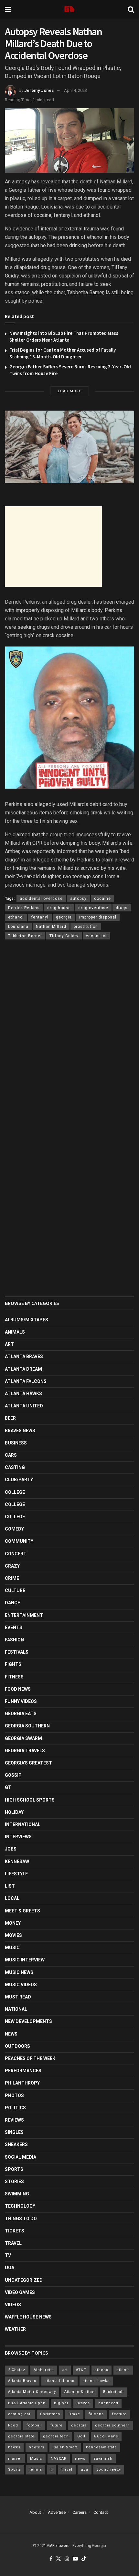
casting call (20, 2414)
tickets (15, 2231)
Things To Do (21, 2219)
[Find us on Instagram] (67, 2559)
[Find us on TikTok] (84, 2559)
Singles (14, 2132)
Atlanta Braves (24, 1356)
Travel (13, 2243)
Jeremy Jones (39, 90)
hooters (37, 2447)
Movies (13, 1935)
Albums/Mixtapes (27, 1320)
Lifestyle (16, 1874)
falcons (96, 2414)
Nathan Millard (51, 927)
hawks (14, 2447)
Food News (18, 1689)
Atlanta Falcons (26, 1381)
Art (9, 1344)
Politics (15, 2108)
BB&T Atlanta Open (27, 2403)
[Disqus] (69, 1039)
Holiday (14, 1812)
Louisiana (18, 927)
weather (15, 2329)
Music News (19, 1972)
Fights (13, 1664)
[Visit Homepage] (69, 10)
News (11, 2034)
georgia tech (56, 2436)
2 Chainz (17, 2370)
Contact (101, 2512)
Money (13, 1923)
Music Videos (21, 1985)
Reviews (14, 2120)
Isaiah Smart (65, 2447)
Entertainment (24, 1615)
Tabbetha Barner (25, 936)
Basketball (113, 2392)
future (57, 2425)
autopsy (78, 899)
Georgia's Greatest (28, 1763)
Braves (83, 2403)
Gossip (13, 1775)
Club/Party (19, 1480)
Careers (80, 2512)
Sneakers (16, 2144)
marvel (15, 2459)
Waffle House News (28, 2317)
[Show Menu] (8, 10)
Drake (74, 2414)
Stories (14, 2182)
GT (8, 1787)
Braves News (20, 1431)
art (65, 2370)
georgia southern (112, 2425)
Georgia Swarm (23, 1738)
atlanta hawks (96, 2381)
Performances (23, 2071)
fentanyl (40, 917)
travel (67, 2469)
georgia (64, 917)
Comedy (14, 1529)
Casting (15, 1467)
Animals (15, 1332)
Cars (11, 1455)
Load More (69, 391)
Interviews (18, 1837)
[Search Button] (131, 10)
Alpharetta (44, 2370)
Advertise (57, 2512)
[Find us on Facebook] (51, 2559)
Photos (14, 2095)
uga (85, 2469)
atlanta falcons (59, 2381)
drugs (122, 908)
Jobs (11, 1849)
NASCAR (59, 2459)
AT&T (81, 2370)
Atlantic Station (80, 2392)
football (34, 2425)
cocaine (102, 899)
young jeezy (109, 2469)
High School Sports (30, 1800)
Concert (16, 1554)
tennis (36, 2469)
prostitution (86, 927)
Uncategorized (24, 2280)
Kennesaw (17, 1862)
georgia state (21, 2436)
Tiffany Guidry (64, 936)
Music (12, 1948)
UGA (10, 2268)
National (16, 2009)
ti (52, 2469)
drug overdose (93, 908)
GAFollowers (58, 2546)
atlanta (123, 2370)
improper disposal (98, 917)
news (80, 2459)
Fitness (14, 1677)
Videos (13, 2305)
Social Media (21, 2157)
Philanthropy (22, 2083)
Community (19, 1541)
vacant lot (96, 936)
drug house (59, 908)
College (15, 1492)
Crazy (12, 1566)
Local (12, 1898)
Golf (81, 2436)
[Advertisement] (53, 547)
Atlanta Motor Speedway (32, 2392)
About (35, 2512)
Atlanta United (24, 1406)
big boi (61, 2403)
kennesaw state (102, 2447)
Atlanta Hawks (23, 1394)
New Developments (28, 2021)
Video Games (20, 2292)
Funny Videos (21, 1701)
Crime (12, 1578)
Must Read (18, 1997)
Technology (20, 2206)
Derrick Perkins (24, 908)
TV (8, 2255)
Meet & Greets (22, 1911)
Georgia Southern (27, 1726)
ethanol (16, 917)
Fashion (14, 1640)
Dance (12, 1603)
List (10, 1886)
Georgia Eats (21, 1714)
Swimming (17, 2194)
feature (119, 2414)
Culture (15, 1590)
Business (16, 1443)
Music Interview (25, 1960)
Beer (10, 1418)
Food (13, 2425)
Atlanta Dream (23, 1369)
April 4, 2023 (75, 90)
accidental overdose (41, 899)
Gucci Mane (106, 2436)
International (23, 1824)
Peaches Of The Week (30, 2058)
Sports (14, 2169)
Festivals (17, 1652)
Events (14, 1628)
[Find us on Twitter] (59, 2559)
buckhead (108, 2403)
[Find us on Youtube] (75, 2559)
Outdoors (17, 2046)
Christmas (50, 2414)
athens (102, 2370)
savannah (103, 2459)
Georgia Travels (25, 1751)
